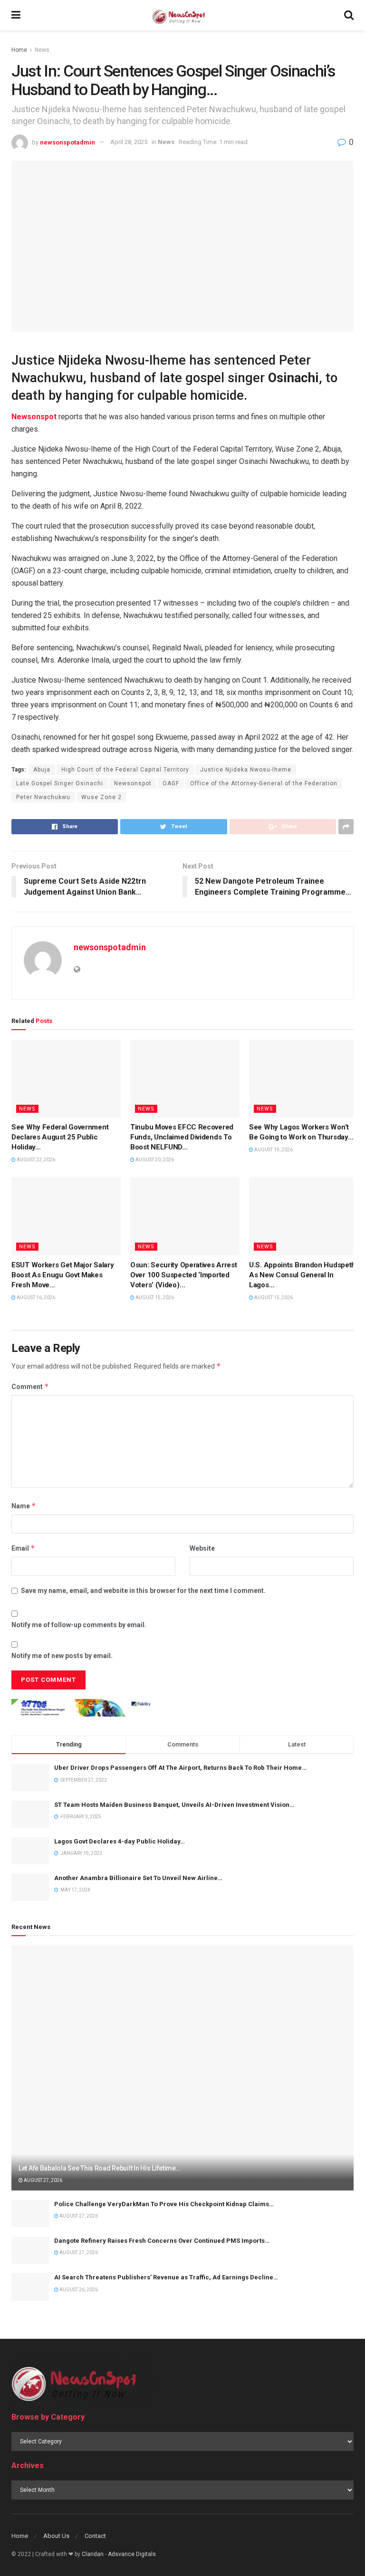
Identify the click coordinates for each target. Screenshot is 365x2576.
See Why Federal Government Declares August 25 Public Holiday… (60, 1137)
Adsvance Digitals (132, 2554)
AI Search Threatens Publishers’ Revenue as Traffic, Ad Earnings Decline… (166, 2277)
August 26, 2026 (78, 2290)
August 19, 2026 (273, 1150)
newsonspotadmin (67, 142)
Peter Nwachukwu (43, 797)
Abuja (42, 770)
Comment (30, 1386)
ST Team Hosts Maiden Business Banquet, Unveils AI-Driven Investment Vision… (174, 1805)
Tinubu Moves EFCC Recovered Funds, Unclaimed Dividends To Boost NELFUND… (182, 1137)
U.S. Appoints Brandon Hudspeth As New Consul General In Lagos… (302, 1275)
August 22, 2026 (35, 1160)
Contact (95, 2536)
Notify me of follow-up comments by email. (79, 1625)
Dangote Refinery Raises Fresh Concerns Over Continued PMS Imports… (162, 2241)
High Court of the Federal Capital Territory (125, 770)
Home (19, 50)
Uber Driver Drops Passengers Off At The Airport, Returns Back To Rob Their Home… (180, 1768)
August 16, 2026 (35, 1298)
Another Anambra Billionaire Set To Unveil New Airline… (138, 1878)
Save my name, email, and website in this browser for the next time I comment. (143, 1591)
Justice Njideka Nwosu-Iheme (246, 770)
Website (202, 1548)
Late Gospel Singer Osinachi (60, 783)
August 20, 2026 (154, 1160)
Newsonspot (133, 783)
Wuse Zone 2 (101, 797)
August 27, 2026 (43, 2180)
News (42, 50)
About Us (56, 2536)
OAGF (171, 783)
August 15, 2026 (154, 1298)
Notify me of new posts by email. (62, 1656)
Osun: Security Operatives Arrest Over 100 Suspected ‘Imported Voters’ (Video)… (183, 1275)
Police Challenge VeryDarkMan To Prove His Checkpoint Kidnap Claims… (164, 2204)
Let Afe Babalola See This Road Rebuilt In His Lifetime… (100, 2168)
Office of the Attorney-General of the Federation (264, 783)
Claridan (93, 2554)
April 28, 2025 (129, 142)
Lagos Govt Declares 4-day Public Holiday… (120, 1841)
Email (23, 1548)
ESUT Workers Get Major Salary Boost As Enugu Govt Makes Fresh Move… (62, 1275)
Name (24, 1506)
